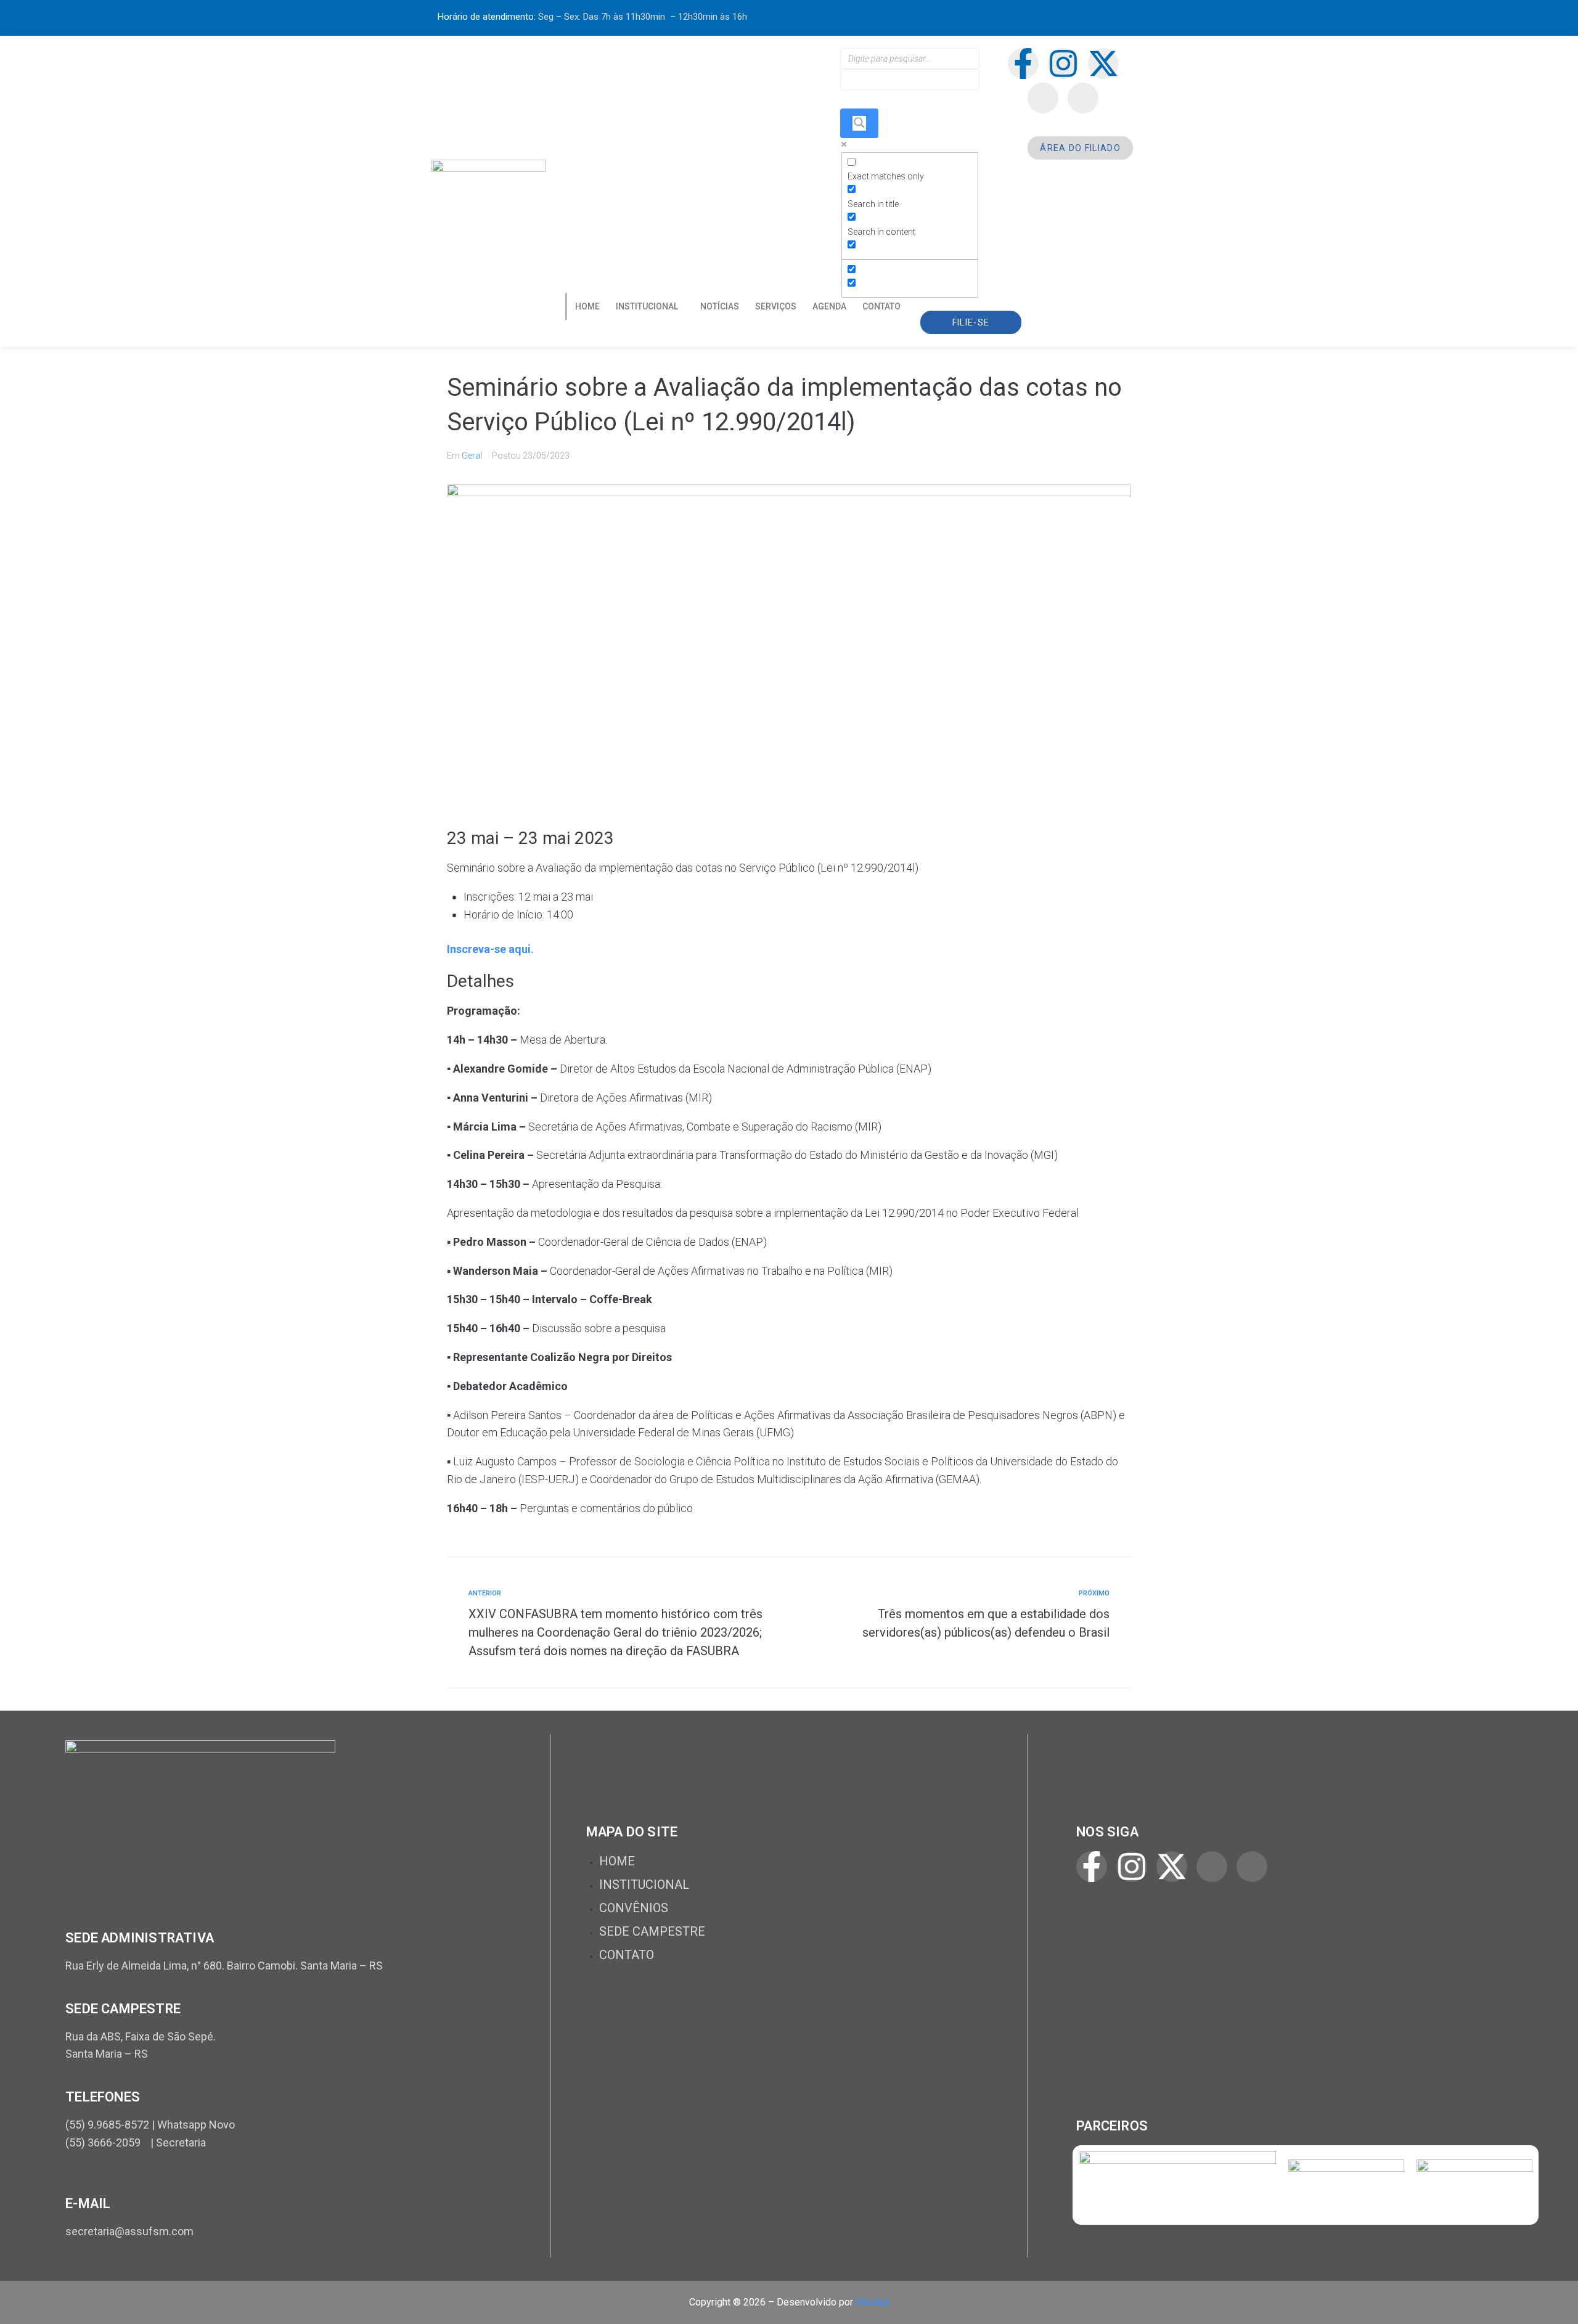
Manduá (873, 2302)
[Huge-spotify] (1043, 98)
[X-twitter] (1103, 63)
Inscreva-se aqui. (490, 949)
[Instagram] (1063, 63)
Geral (472, 456)
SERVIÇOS (776, 306)
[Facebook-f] (1023, 63)
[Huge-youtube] (1083, 98)
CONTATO (881, 306)
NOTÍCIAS (720, 306)
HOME (587, 306)
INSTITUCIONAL (647, 306)
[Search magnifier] (859, 123)
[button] (650, 306)
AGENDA (829, 306)
